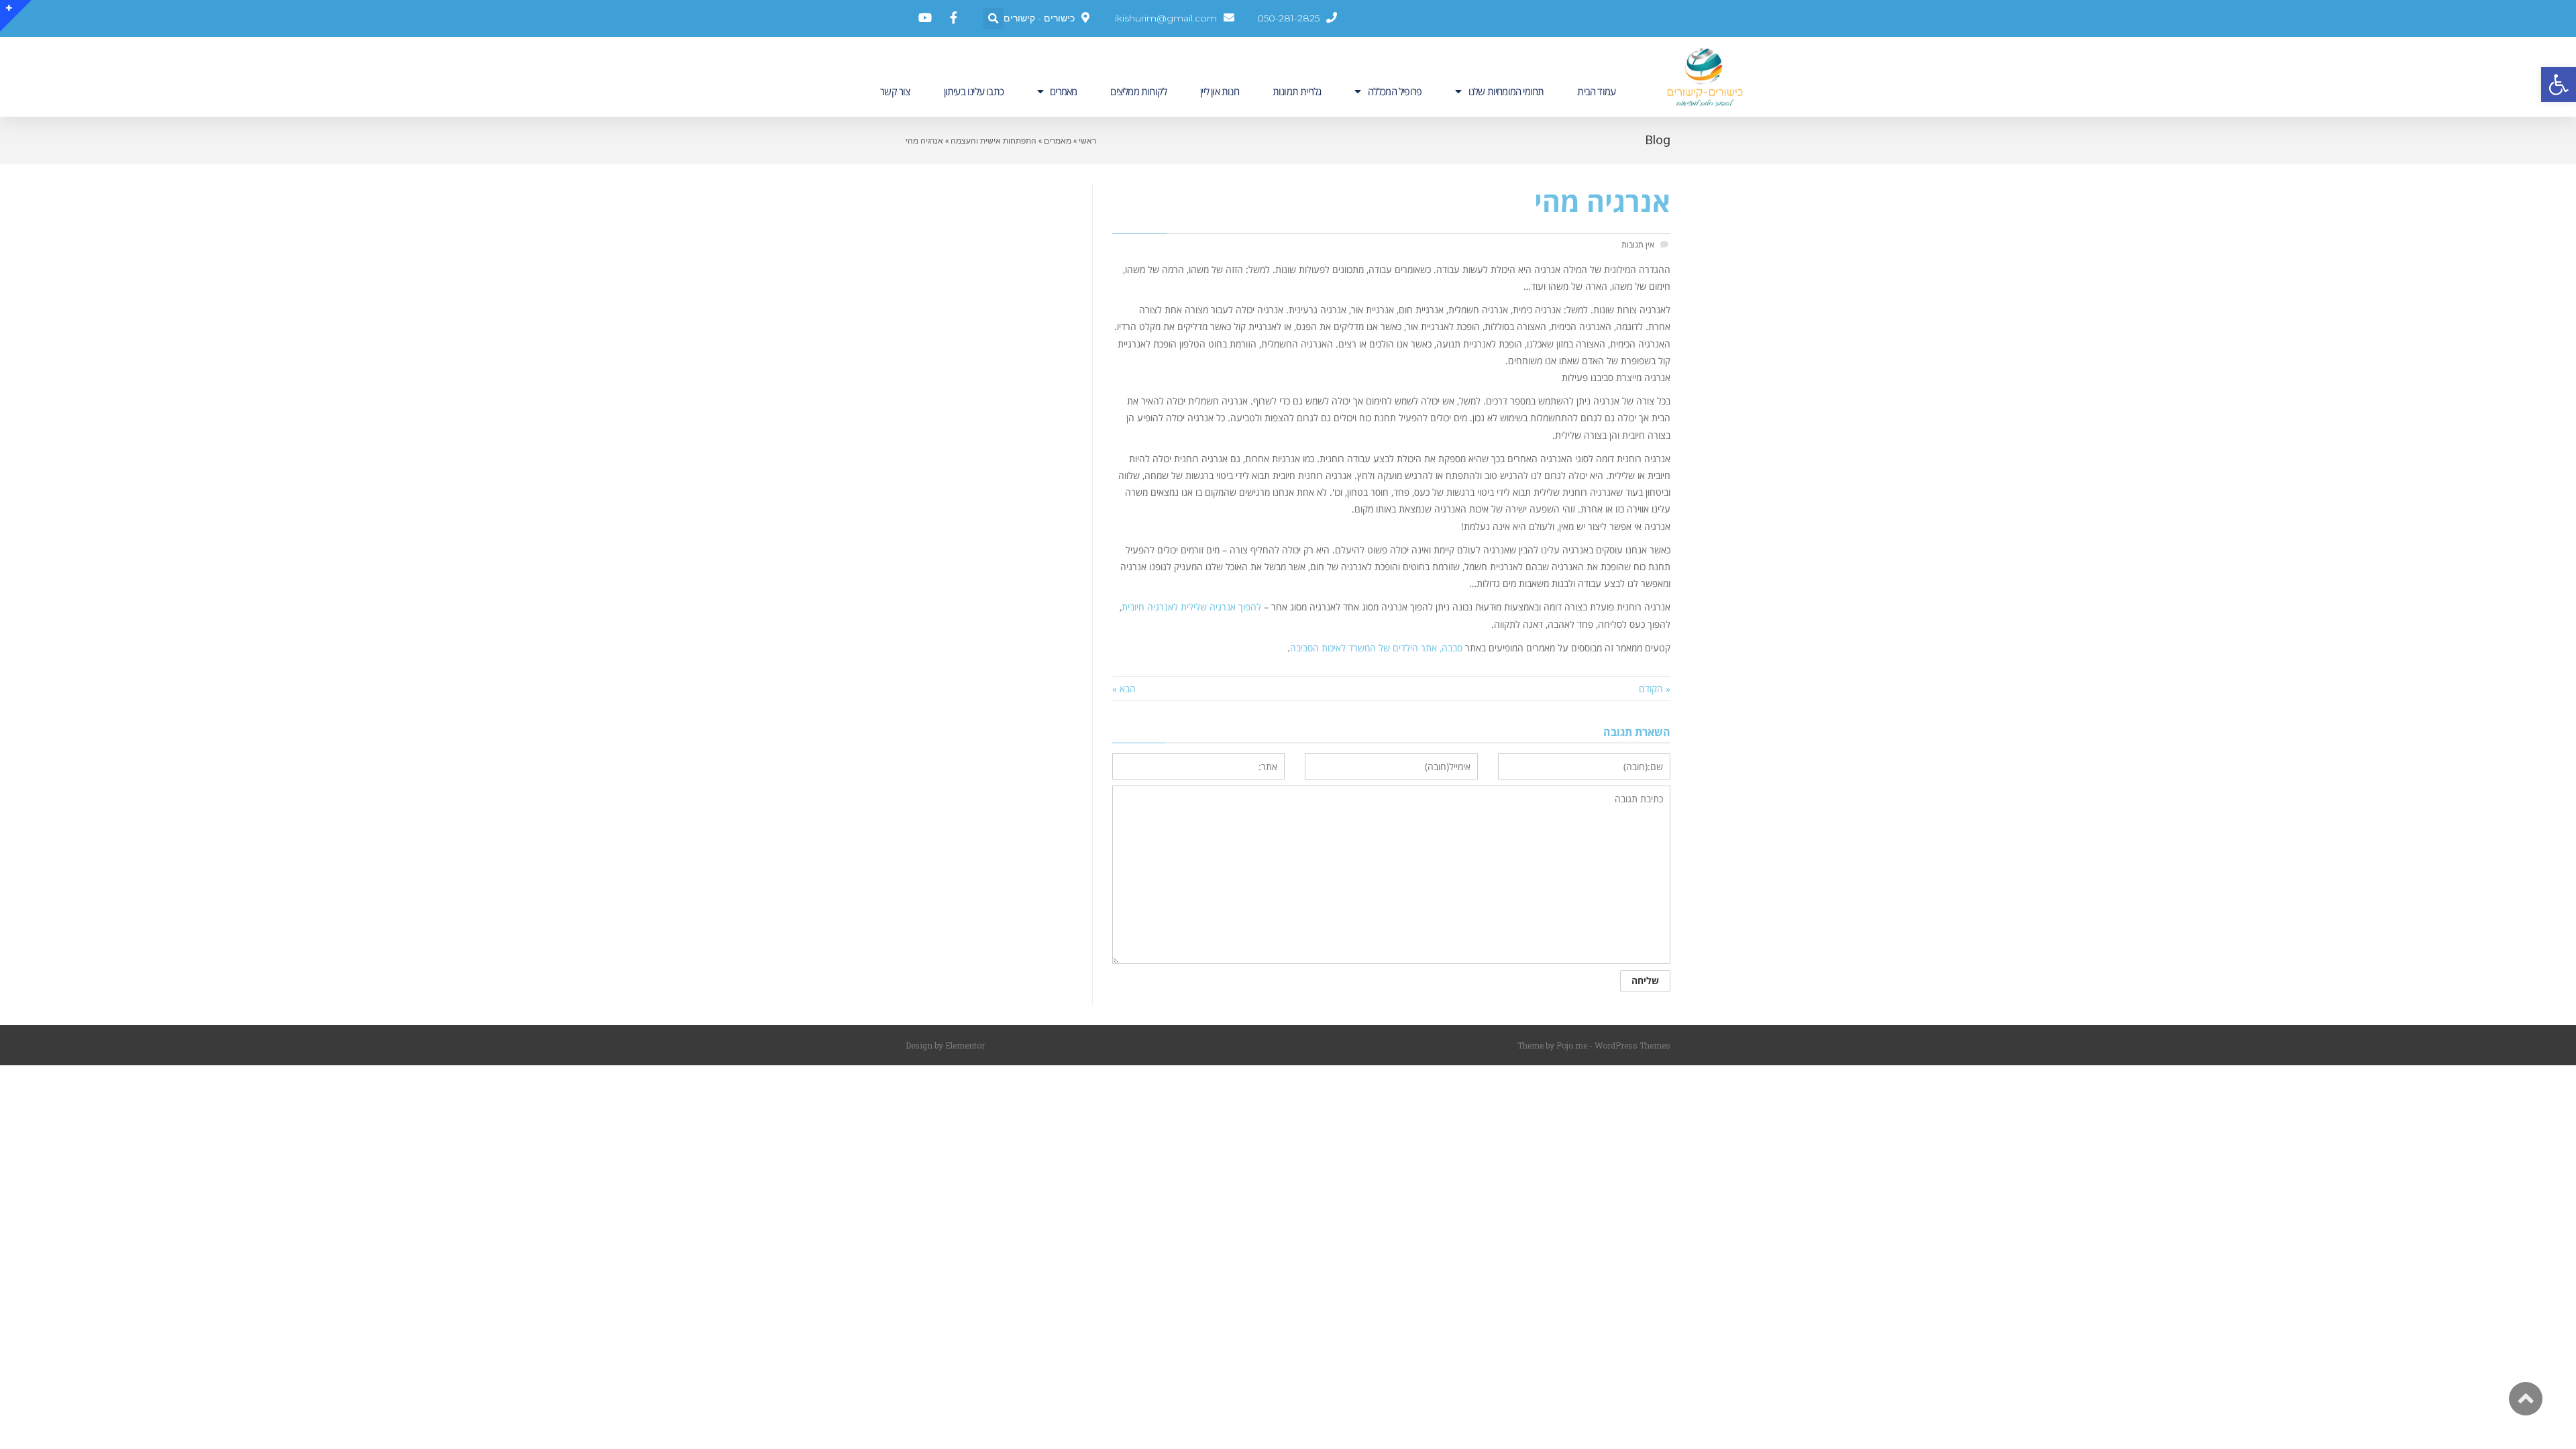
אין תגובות (1638, 244)
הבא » (1124, 689)
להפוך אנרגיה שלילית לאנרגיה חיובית (1191, 607)
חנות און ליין (1220, 91)
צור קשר (895, 91)
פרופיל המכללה (1395, 91)
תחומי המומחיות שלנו (1506, 91)
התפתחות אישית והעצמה (994, 140)
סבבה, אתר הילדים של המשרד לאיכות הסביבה (1376, 648)
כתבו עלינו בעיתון (974, 91)
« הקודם (1655, 689)
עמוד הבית (1596, 91)
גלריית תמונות (1297, 91)
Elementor (965, 1045)
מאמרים (1063, 91)
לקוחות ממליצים (1138, 91)
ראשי (1087, 140)
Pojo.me (1572, 1045)
